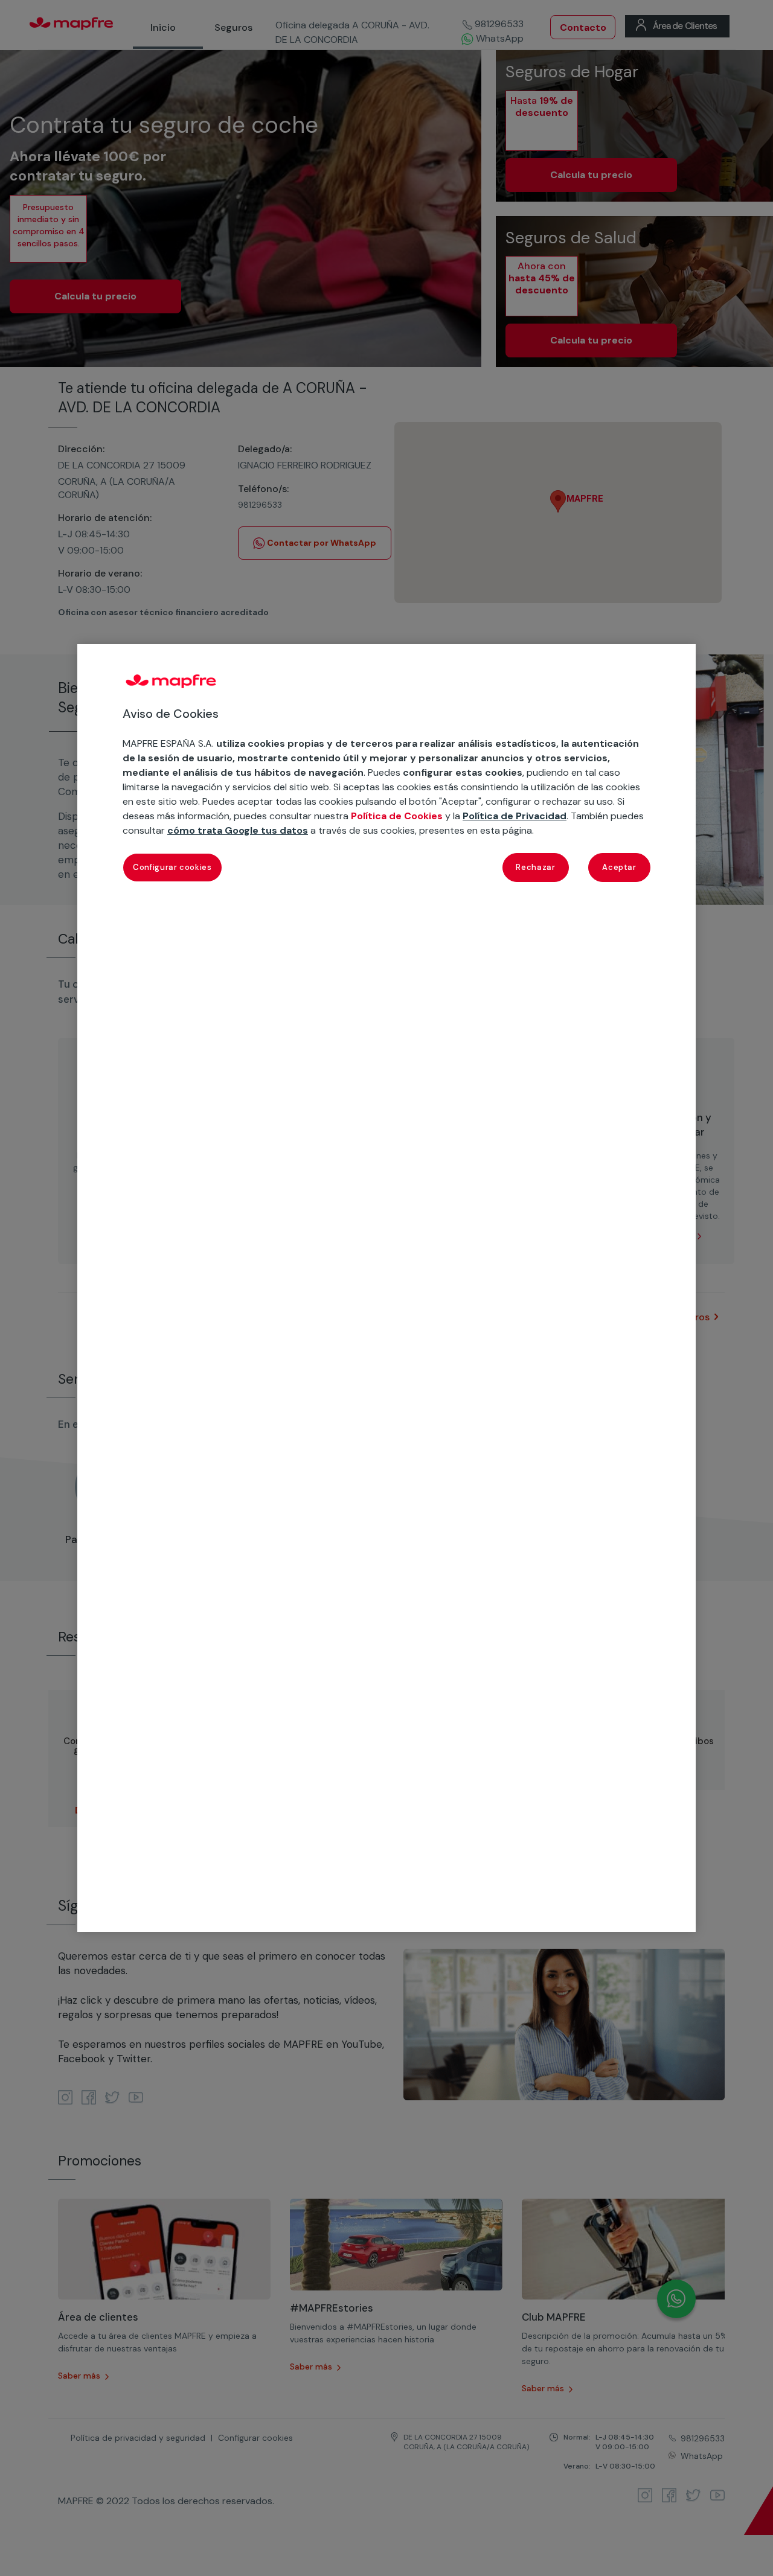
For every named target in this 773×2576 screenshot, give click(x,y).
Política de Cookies (397, 817)
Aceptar (619, 867)
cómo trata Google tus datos (238, 831)
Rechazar (535, 867)
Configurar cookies (172, 867)
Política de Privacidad (515, 817)
